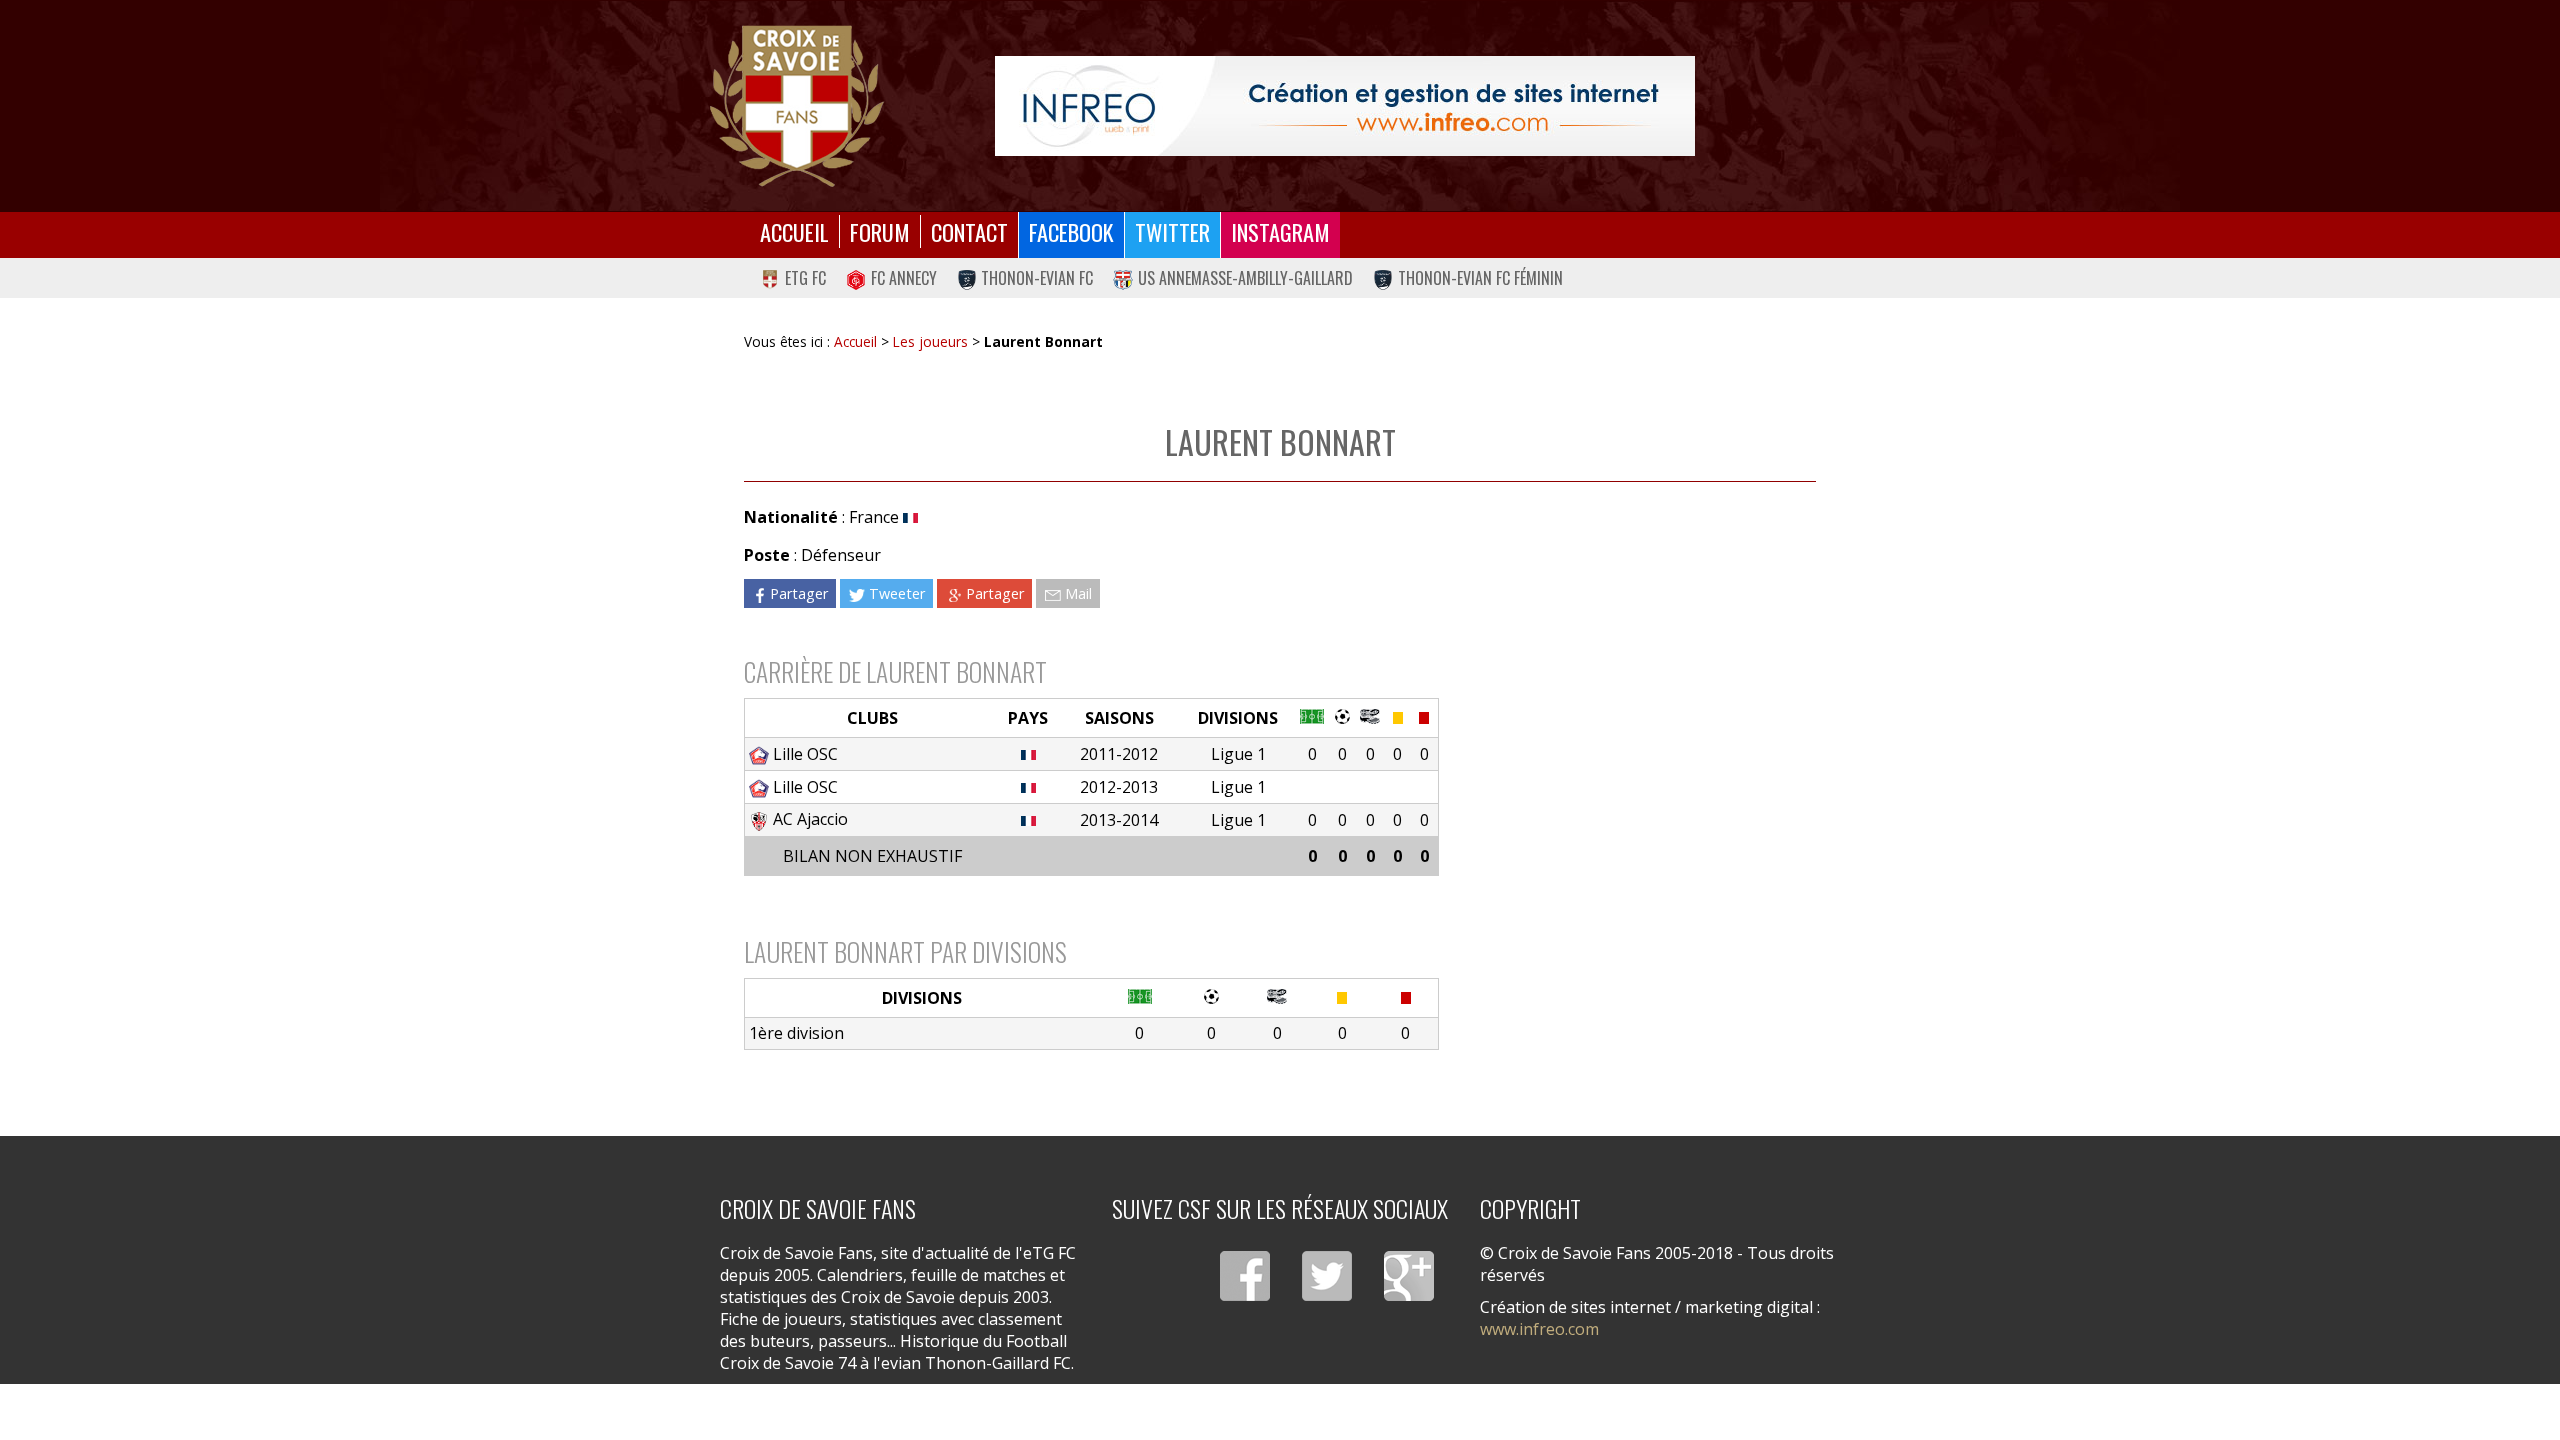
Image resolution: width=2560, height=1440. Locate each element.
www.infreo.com (1539, 1329)
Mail (1078, 593)
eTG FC (805, 278)
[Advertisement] (1628, 678)
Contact (969, 231)
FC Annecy (904, 278)
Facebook (1071, 231)
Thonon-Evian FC (1037, 278)
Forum (880, 231)
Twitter (1172, 231)
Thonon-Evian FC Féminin (1480, 278)
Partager (799, 593)
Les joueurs (930, 341)
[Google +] (1409, 1276)
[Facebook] (1245, 1276)
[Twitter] (1327, 1276)
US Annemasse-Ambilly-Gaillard (1245, 278)
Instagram (1280, 231)
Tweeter (897, 593)
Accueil (794, 231)
